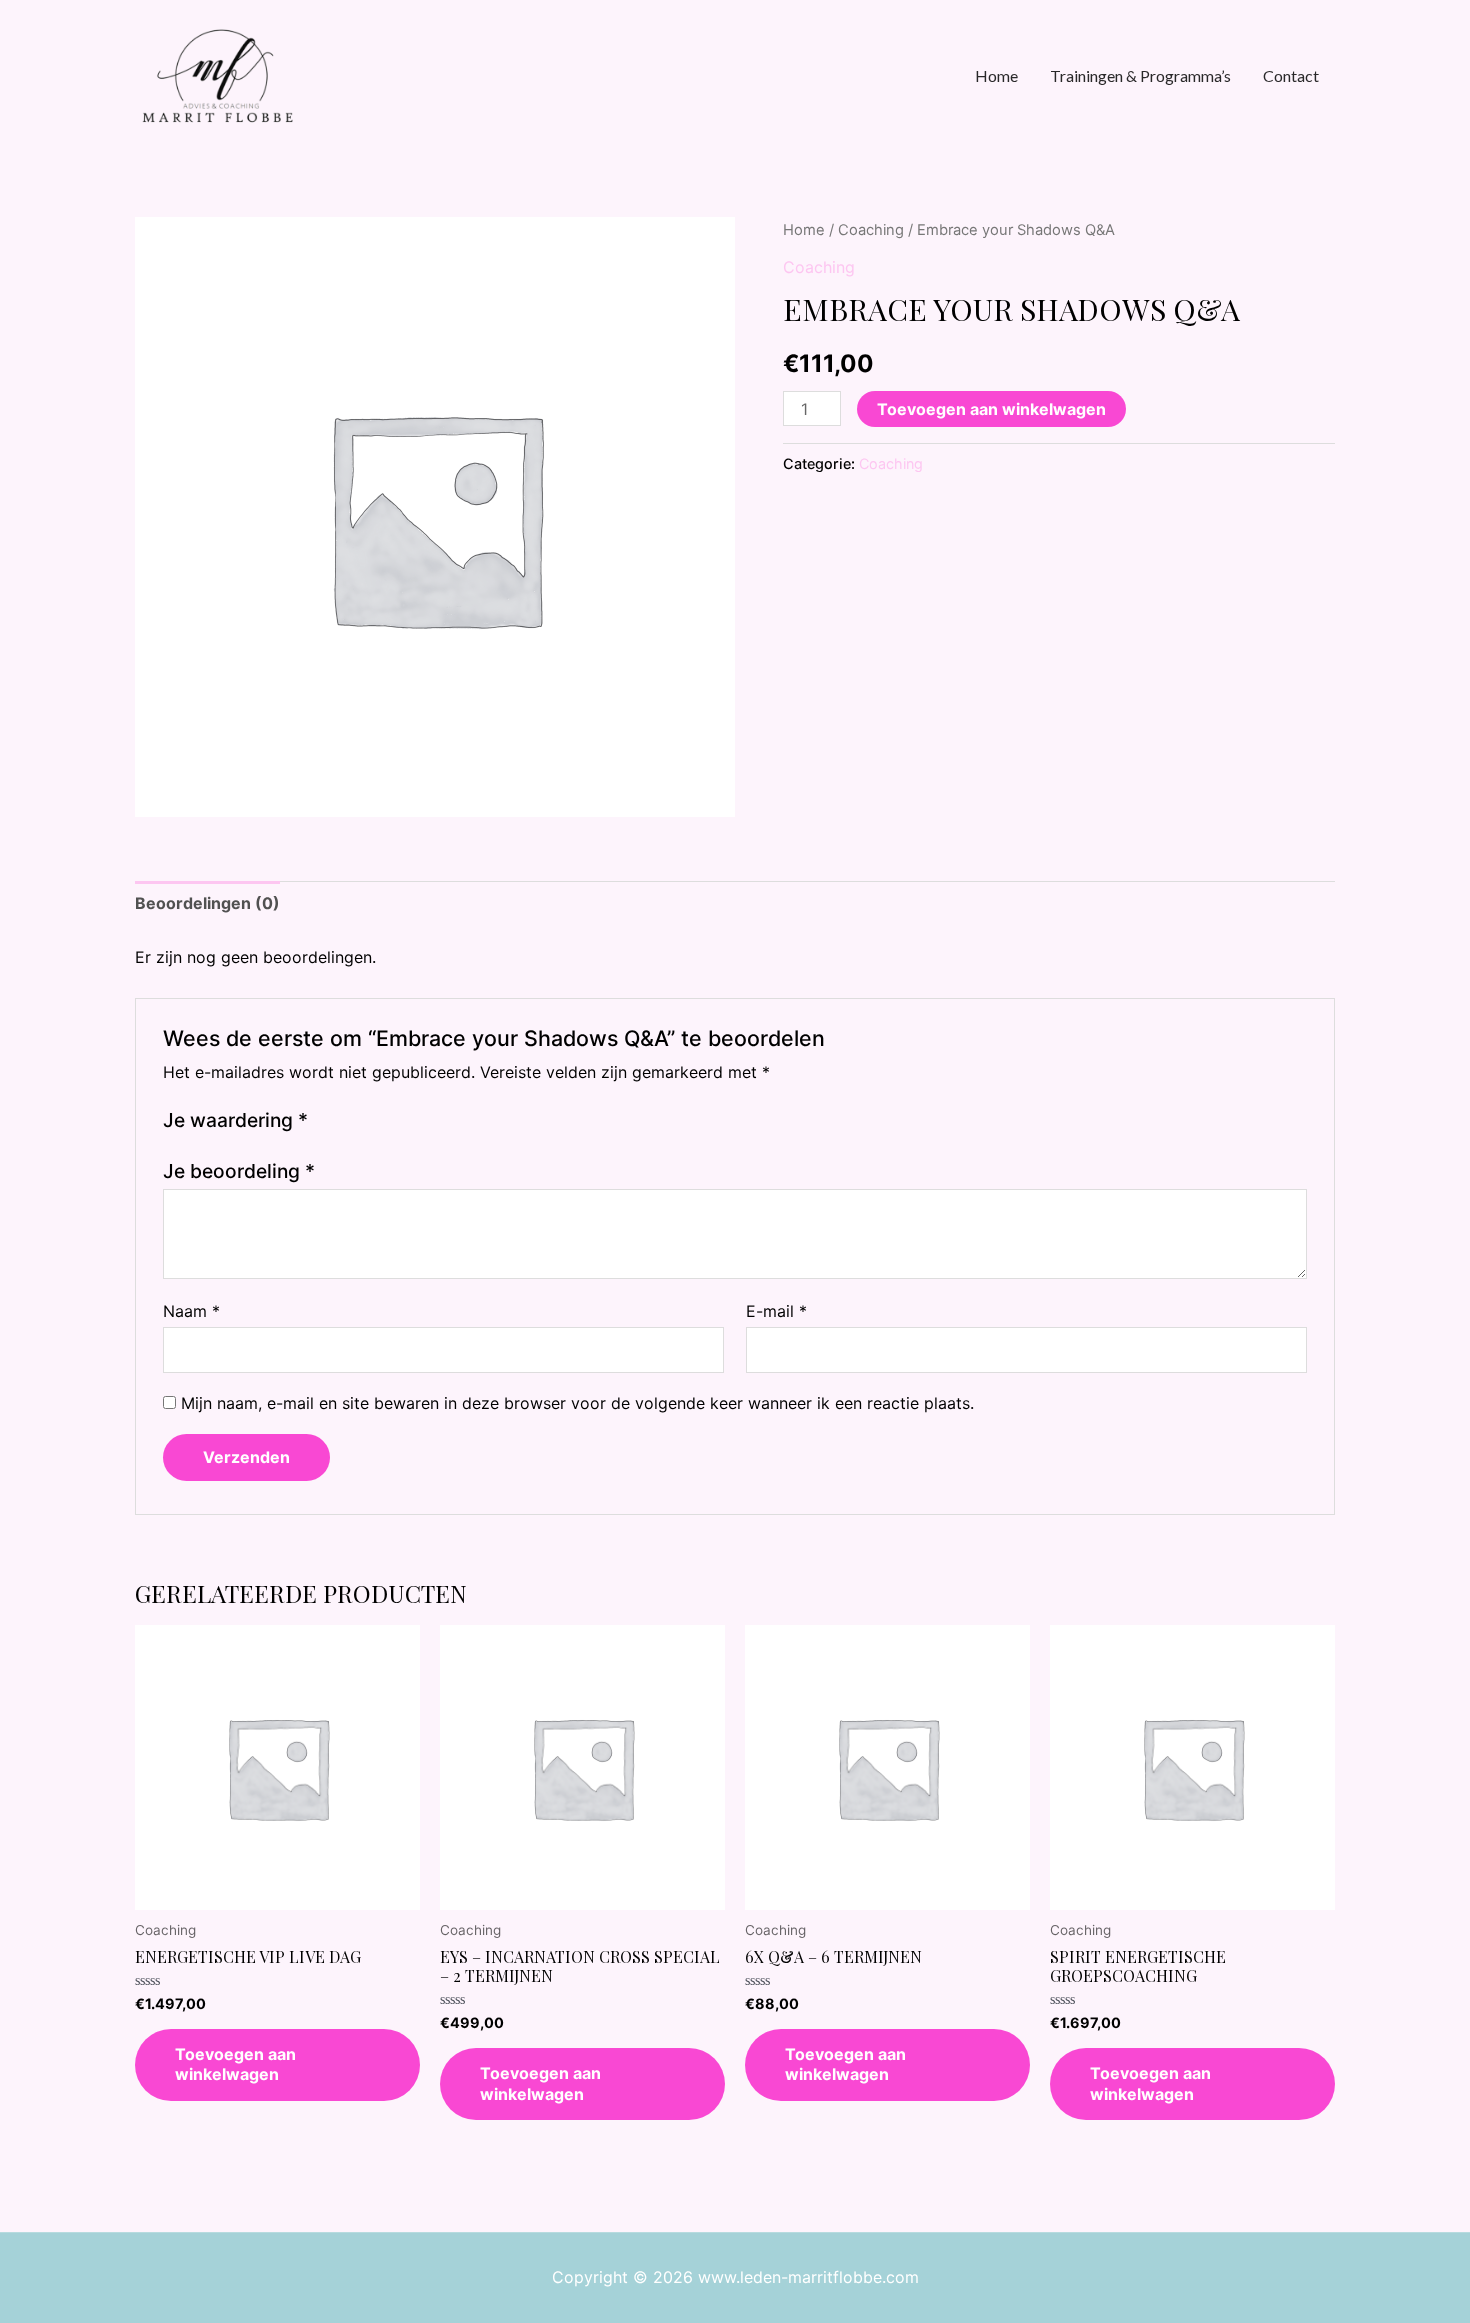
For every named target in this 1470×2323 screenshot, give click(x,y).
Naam (191, 1311)
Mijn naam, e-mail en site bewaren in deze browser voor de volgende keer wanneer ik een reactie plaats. (577, 1403)
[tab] (207, 904)
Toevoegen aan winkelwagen (991, 409)
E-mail (776, 1311)
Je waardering (235, 1120)
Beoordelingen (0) (207, 903)
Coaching (871, 230)
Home (804, 230)
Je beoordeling (239, 1171)
